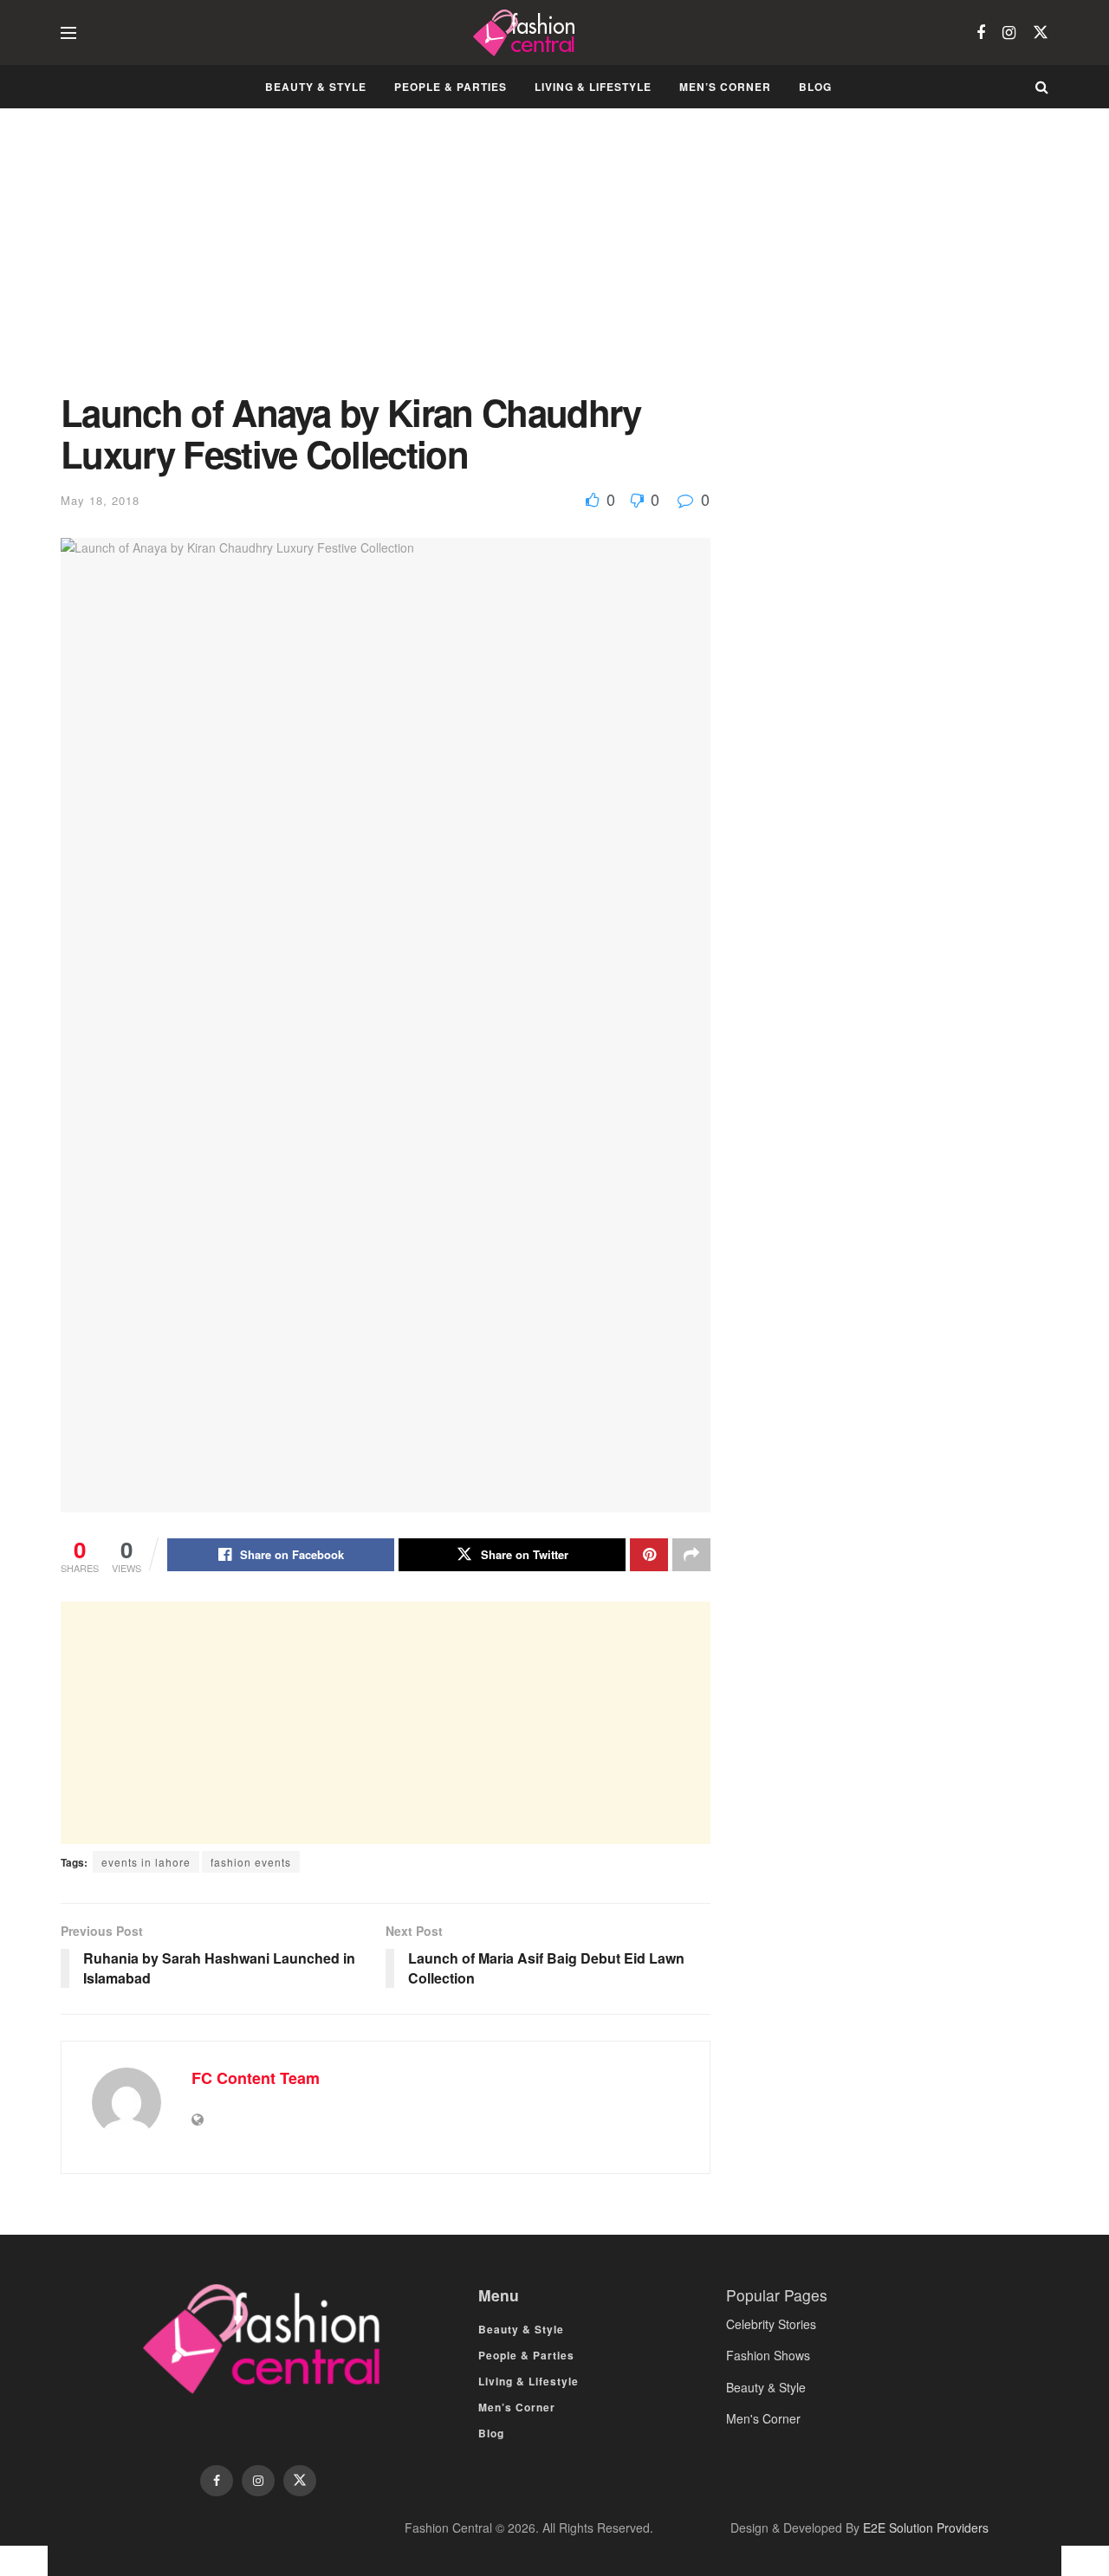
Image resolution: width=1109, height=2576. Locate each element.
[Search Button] (1042, 87)
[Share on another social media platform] (691, 1555)
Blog (815, 87)
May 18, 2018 (100, 500)
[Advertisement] (386, 263)
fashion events (251, 1862)
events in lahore (146, 1862)
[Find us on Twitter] (1041, 32)
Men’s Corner (725, 87)
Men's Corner (763, 2418)
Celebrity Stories (771, 2324)
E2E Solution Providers (926, 2527)
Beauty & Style (316, 87)
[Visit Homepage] (526, 33)
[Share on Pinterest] (649, 1555)
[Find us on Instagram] (1009, 33)
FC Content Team (256, 2078)
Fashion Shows (768, 2355)
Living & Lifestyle (593, 87)
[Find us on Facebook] (981, 33)
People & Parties (451, 87)
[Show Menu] (68, 33)
